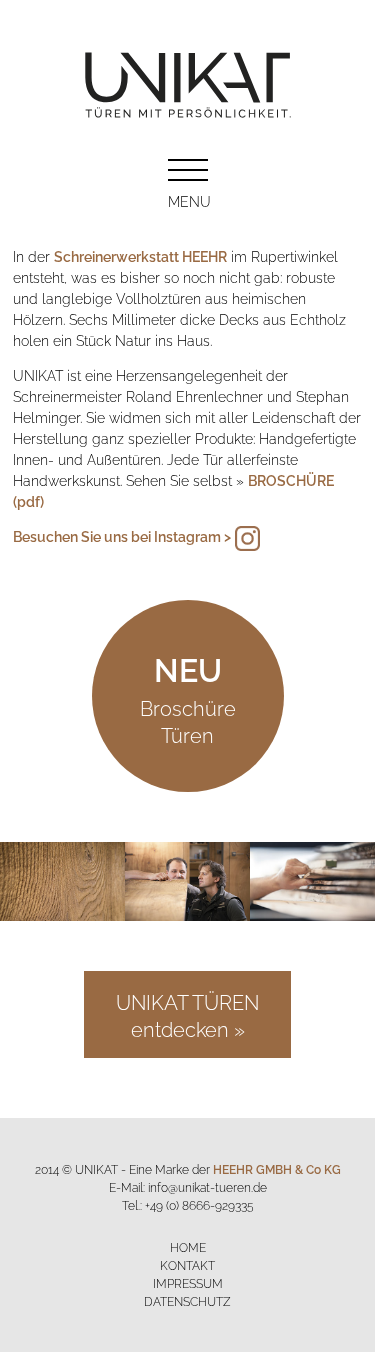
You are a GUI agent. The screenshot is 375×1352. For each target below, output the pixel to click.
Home (188, 1246)
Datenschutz (187, 1300)
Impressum (188, 1282)
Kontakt (187, 1264)
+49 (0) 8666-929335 (199, 1204)
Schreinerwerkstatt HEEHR (140, 255)
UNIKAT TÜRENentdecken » (187, 1014)
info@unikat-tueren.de (207, 1186)
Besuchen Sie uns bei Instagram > (122, 535)
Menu (188, 200)
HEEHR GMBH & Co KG (277, 1168)
